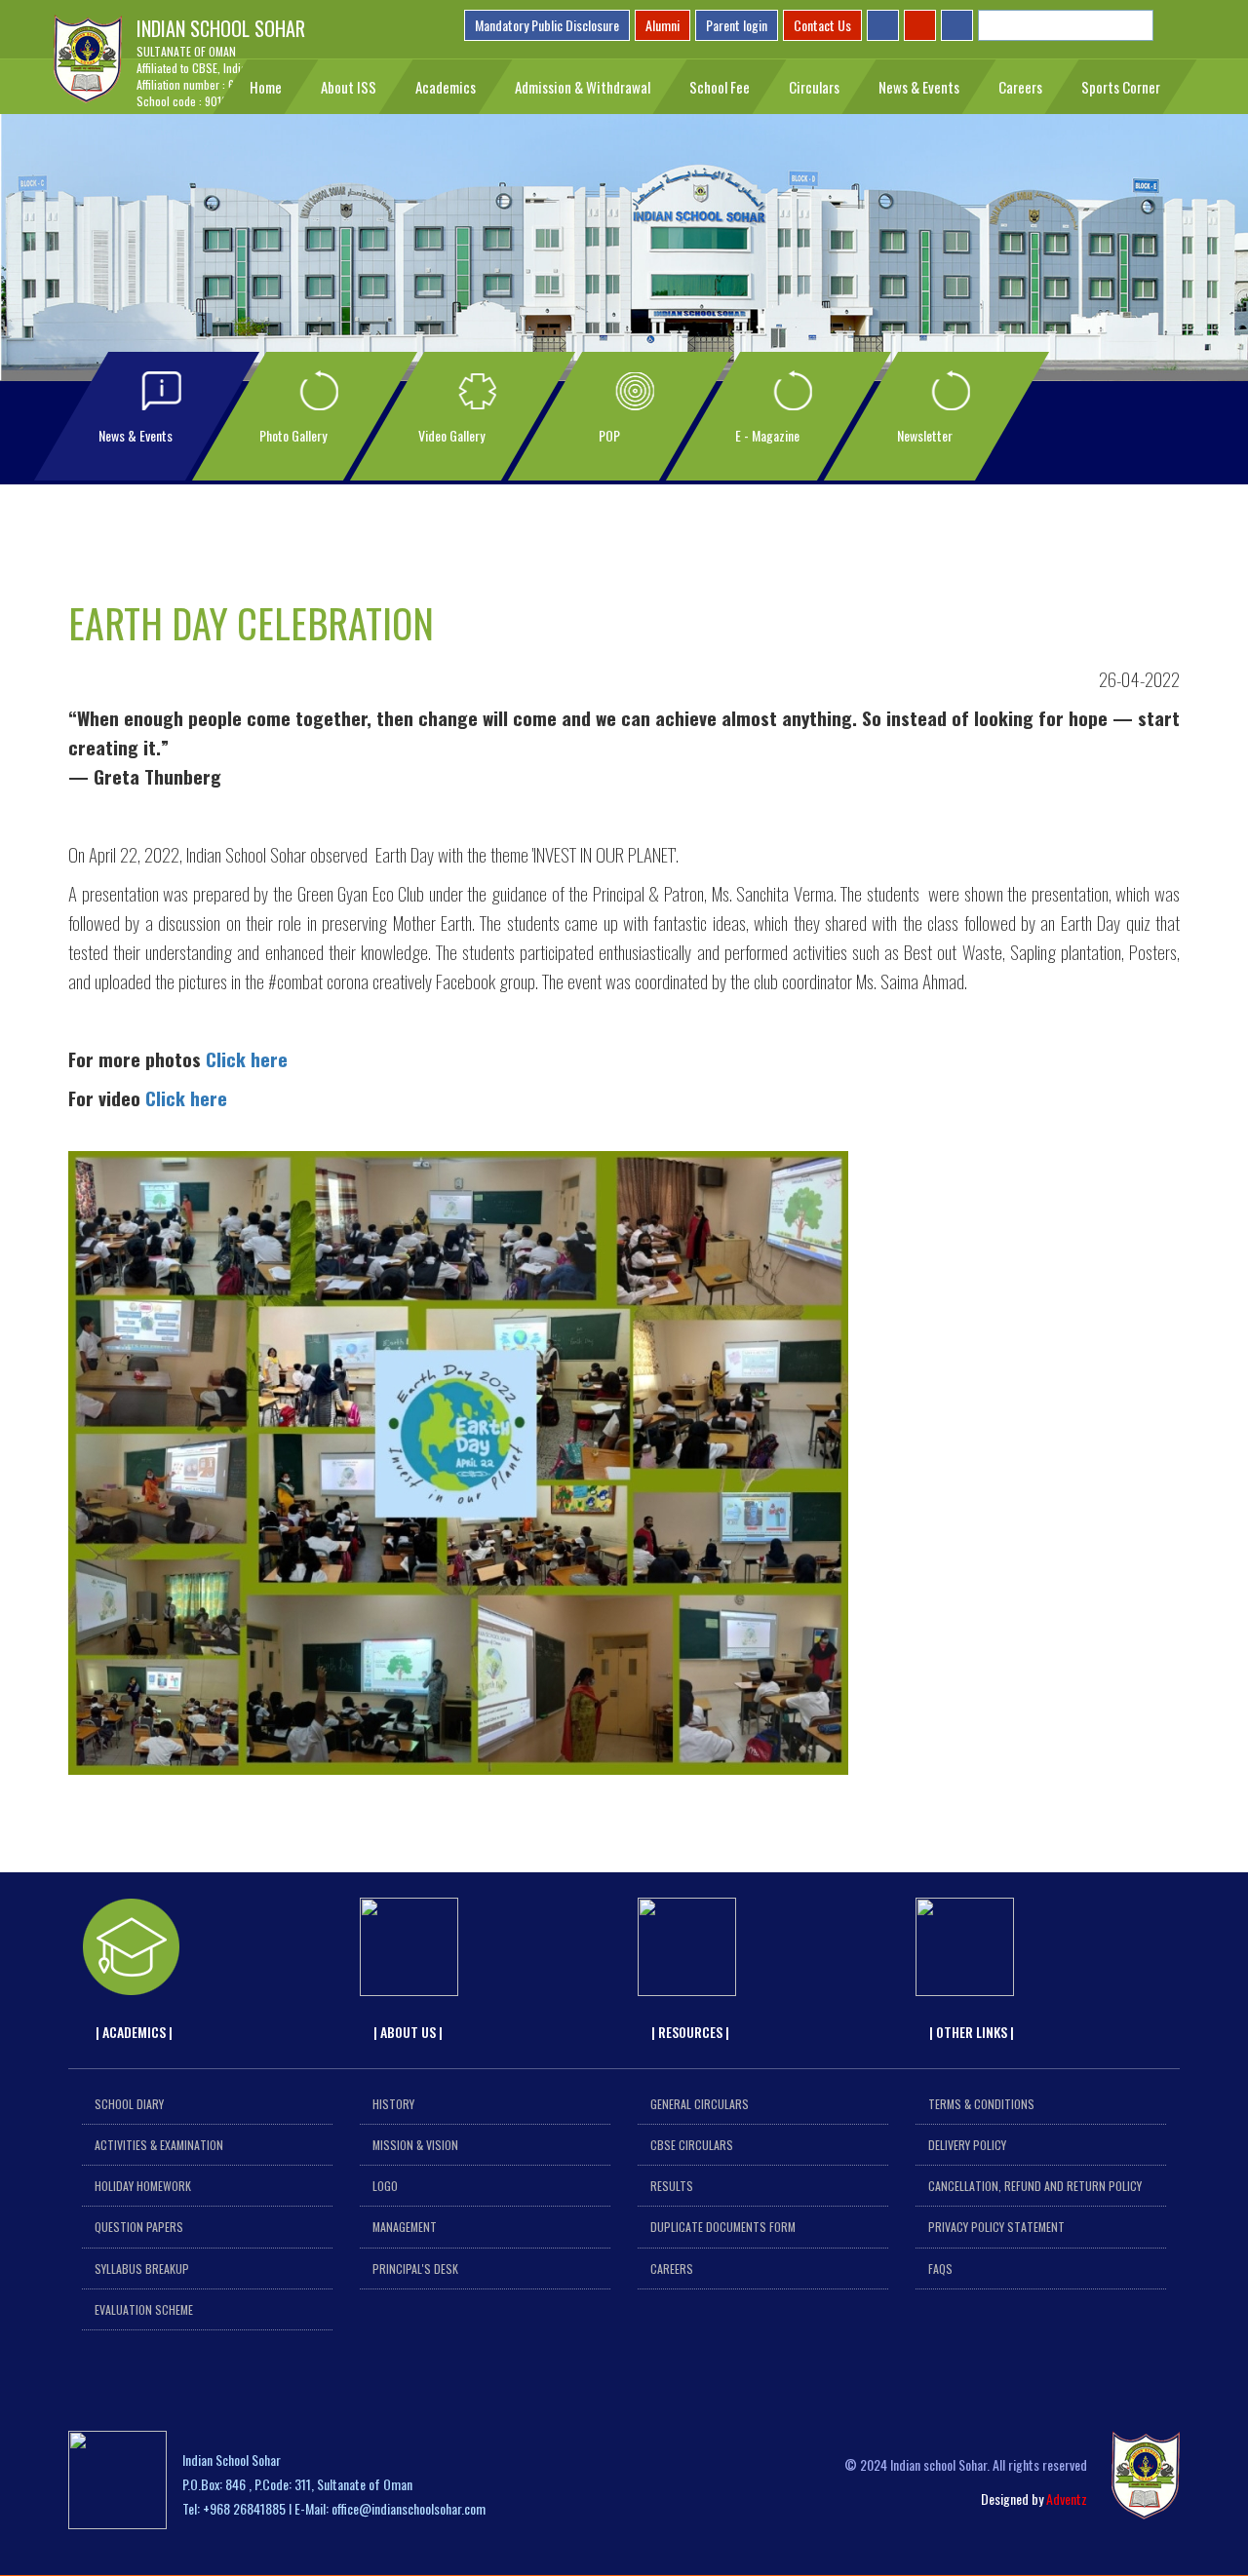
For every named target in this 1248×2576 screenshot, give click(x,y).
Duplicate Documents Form (723, 2227)
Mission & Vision (415, 2145)
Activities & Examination (159, 2145)
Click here (247, 1058)
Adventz (1067, 2499)
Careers (672, 2268)
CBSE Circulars (692, 2145)
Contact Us (822, 25)
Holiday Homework (143, 2186)
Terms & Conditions (981, 2104)
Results (672, 2186)
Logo (385, 2186)
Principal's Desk (415, 2268)
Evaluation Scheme (144, 2309)
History (393, 2104)
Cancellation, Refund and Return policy (1035, 2186)
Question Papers (139, 2227)
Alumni (663, 25)
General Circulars (700, 2104)
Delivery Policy (967, 2145)
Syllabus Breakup (142, 2268)
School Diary (129, 2104)
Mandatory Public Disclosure (547, 25)
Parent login (737, 25)
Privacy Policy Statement (996, 2227)
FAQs (940, 2268)
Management (405, 2227)
